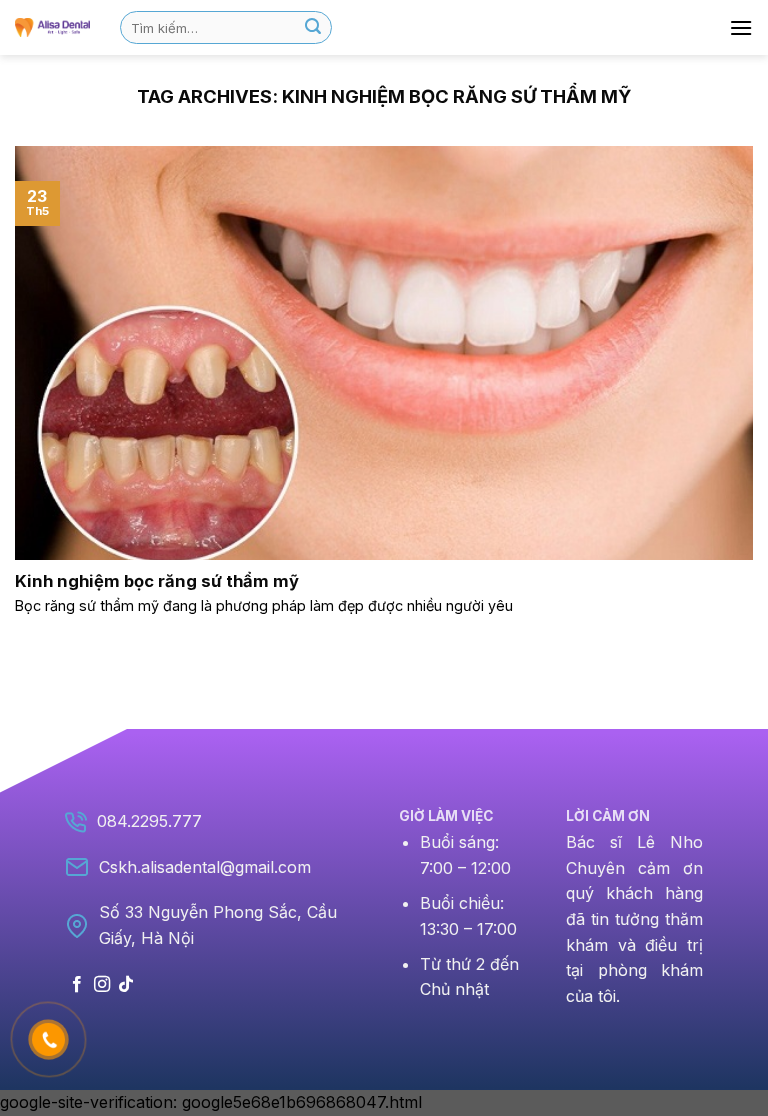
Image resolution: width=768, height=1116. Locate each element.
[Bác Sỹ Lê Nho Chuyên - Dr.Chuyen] (52, 27)
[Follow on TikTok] (126, 985)
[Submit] (313, 28)
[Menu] (741, 27)
